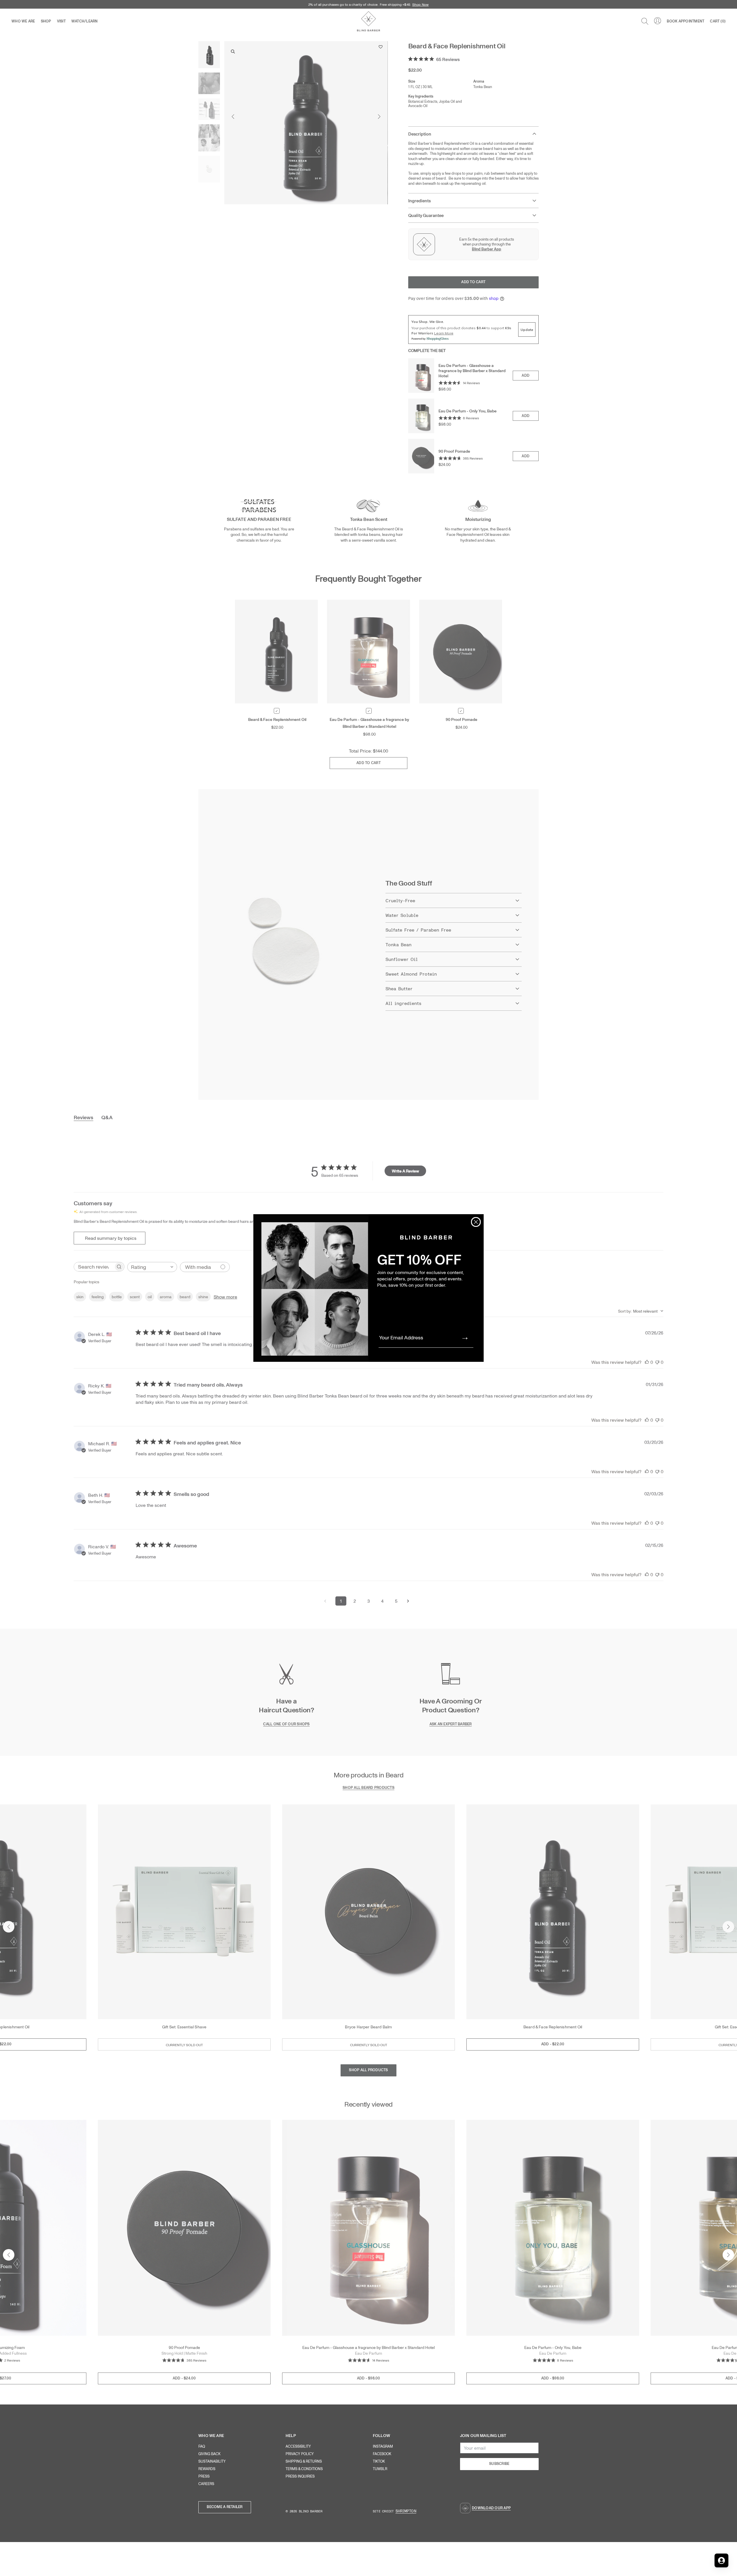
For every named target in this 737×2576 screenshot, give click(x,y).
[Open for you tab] (721, 2560)
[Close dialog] (476, 1222)
